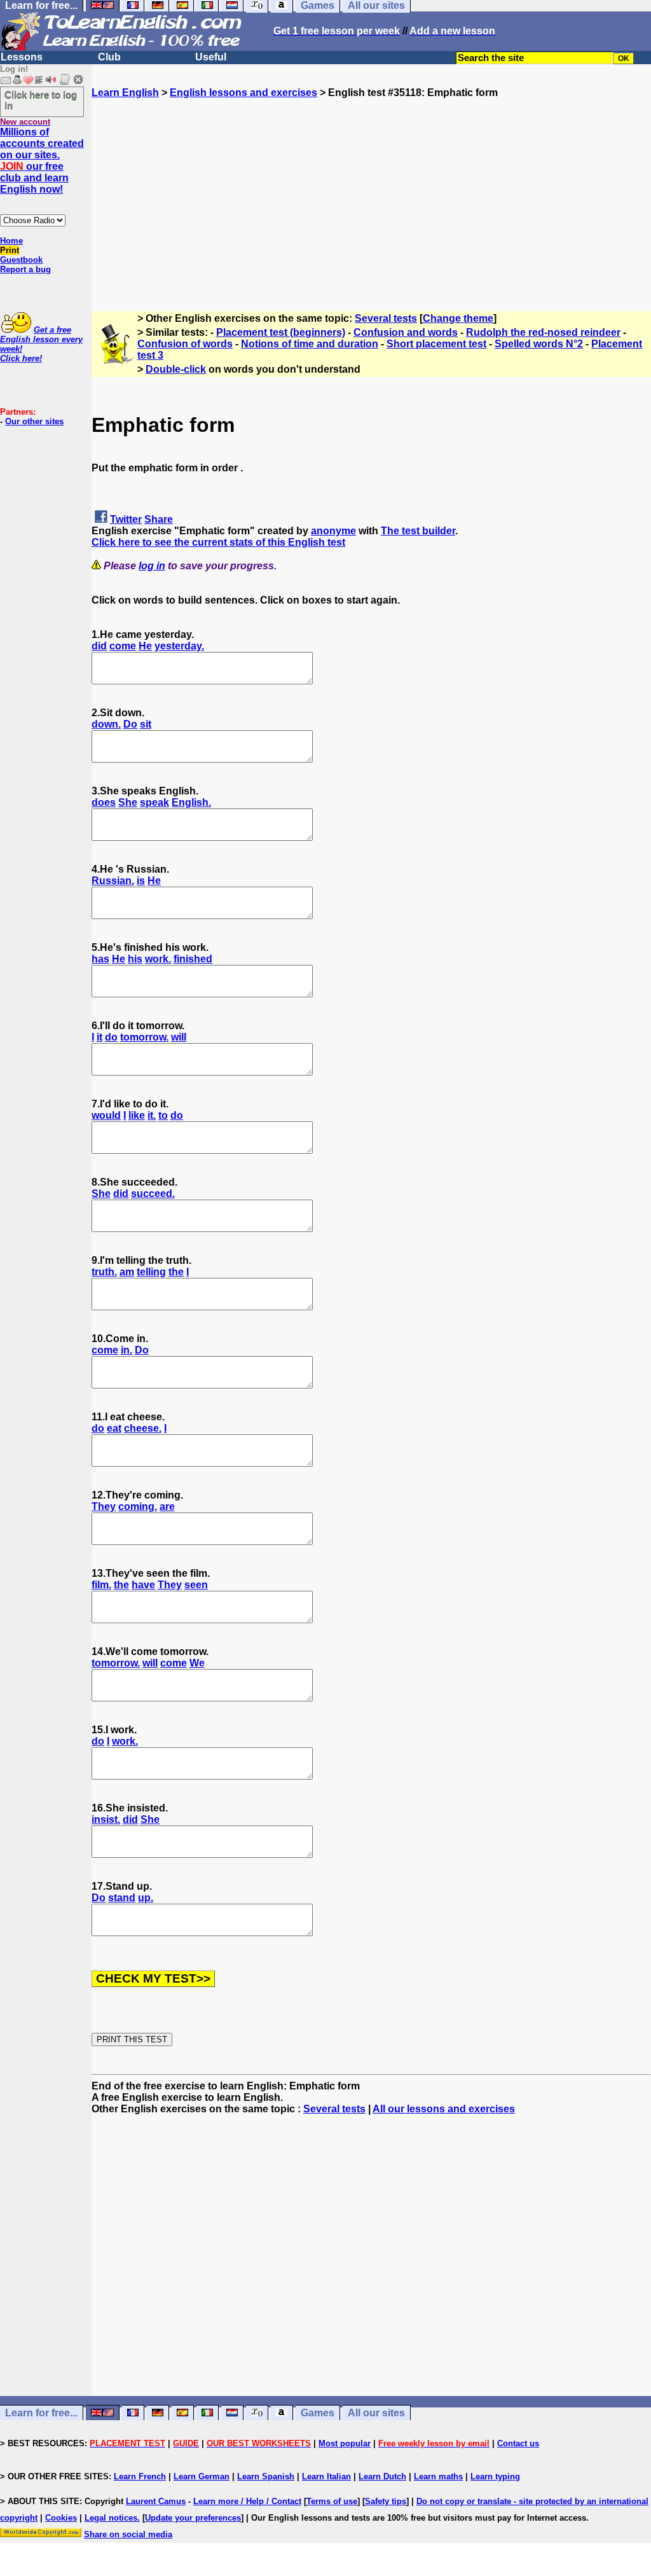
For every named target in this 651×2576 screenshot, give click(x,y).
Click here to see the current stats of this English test (218, 542)
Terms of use (332, 2501)
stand (122, 1898)
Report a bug (25, 269)
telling (151, 1272)
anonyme (333, 531)
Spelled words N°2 (539, 344)
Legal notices (111, 2518)
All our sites (376, 2413)
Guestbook (21, 260)
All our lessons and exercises (444, 2109)
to (163, 1115)
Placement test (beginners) (281, 332)
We (197, 1663)
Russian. (113, 881)
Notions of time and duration (310, 344)
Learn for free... (41, 2413)
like (137, 1115)
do (111, 1037)
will (179, 1037)
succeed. (153, 1194)
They (104, 1506)
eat (114, 1428)
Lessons (22, 57)
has (100, 959)
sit (146, 724)
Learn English (125, 93)
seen (196, 1585)
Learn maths (438, 2476)
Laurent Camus (156, 2501)
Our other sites (34, 421)
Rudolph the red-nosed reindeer (543, 332)
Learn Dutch (382, 2476)
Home (11, 241)
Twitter (126, 519)
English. (191, 802)
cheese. (143, 1428)
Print (10, 250)
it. (152, 1115)
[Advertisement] (371, 188)
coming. (138, 1506)
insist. (106, 1819)
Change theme (458, 318)
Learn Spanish (266, 2476)
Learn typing (495, 2476)
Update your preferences (193, 2518)
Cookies (61, 2518)
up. (146, 1898)
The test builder (418, 531)
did (99, 646)
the (176, 1272)
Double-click (176, 369)
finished (193, 959)
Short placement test (436, 344)
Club (109, 57)
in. (127, 1350)
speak (154, 802)
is (141, 881)
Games (318, 2413)
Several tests (386, 318)
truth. (104, 1272)
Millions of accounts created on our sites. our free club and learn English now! (42, 161)
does (104, 802)
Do (130, 724)
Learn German (202, 2476)
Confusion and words (406, 332)
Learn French (140, 2476)
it (99, 1037)
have (143, 1585)
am (127, 1272)
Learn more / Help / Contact (247, 2501)
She (128, 802)
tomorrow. (144, 1037)
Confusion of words (185, 344)
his (135, 959)
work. (158, 959)
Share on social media (128, 2534)
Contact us (518, 2443)
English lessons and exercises (243, 93)
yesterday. (179, 646)
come (123, 646)
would (106, 1115)
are (167, 1506)
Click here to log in (41, 100)
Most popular (345, 2443)
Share (159, 519)
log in (152, 566)
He (145, 646)
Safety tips (386, 2501)
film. (101, 1585)
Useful (211, 57)
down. (106, 724)
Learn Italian (326, 2476)
